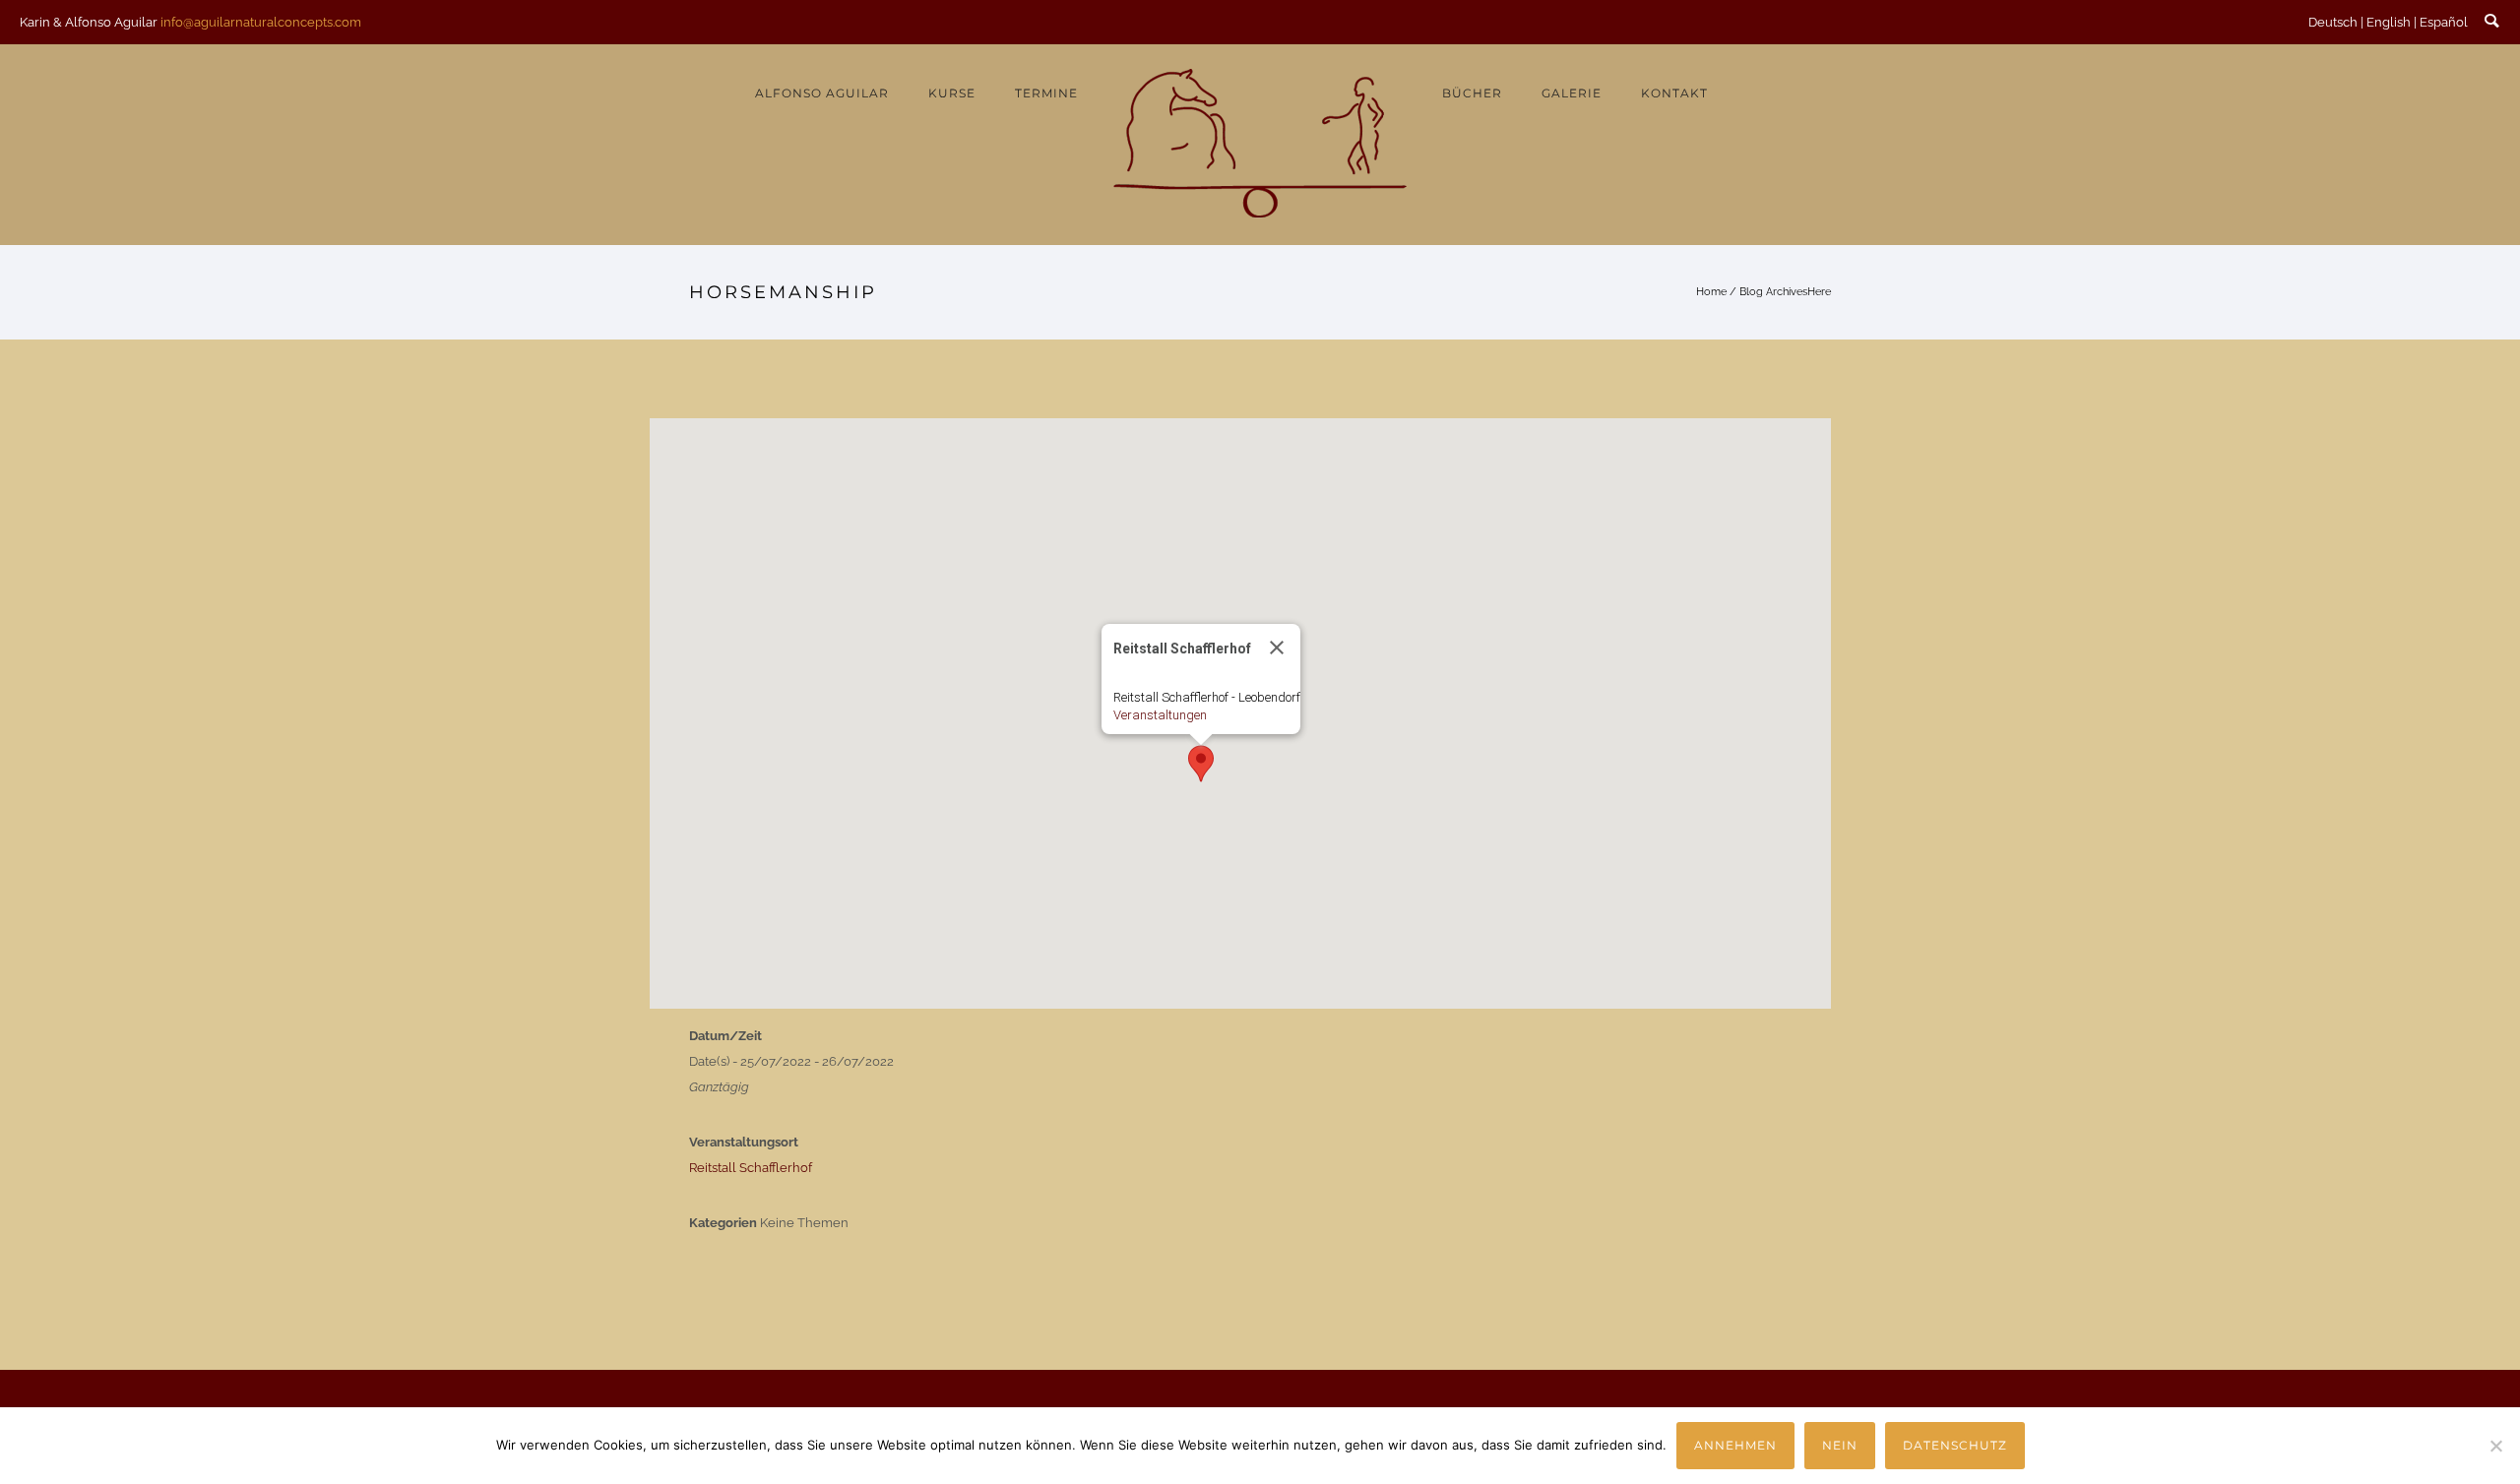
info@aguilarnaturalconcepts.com (261, 22)
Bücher (1472, 93)
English (2389, 22)
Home (1711, 292)
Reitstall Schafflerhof (751, 1168)
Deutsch (2333, 22)
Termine (1046, 93)
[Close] (1277, 648)
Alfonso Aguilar (822, 93)
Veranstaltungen (1160, 715)
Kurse (952, 93)
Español (2444, 22)
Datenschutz (1955, 1445)
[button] (1201, 764)
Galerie (1572, 93)
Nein (1840, 1445)
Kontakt (1674, 93)
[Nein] (2495, 1446)
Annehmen (1735, 1445)
